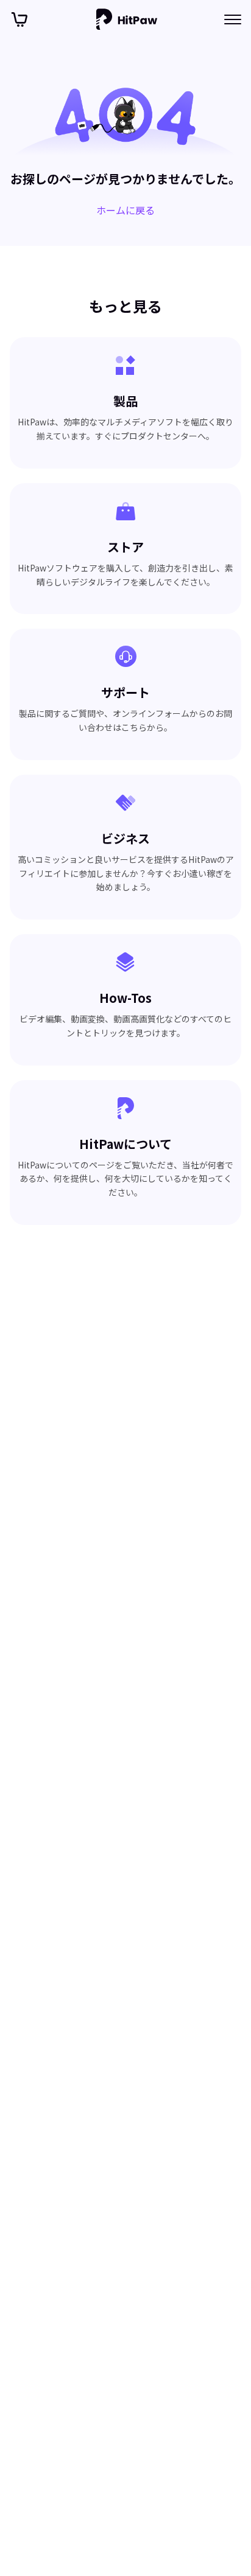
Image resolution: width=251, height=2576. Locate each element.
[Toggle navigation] (233, 19)
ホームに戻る (125, 210)
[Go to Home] (127, 19)
